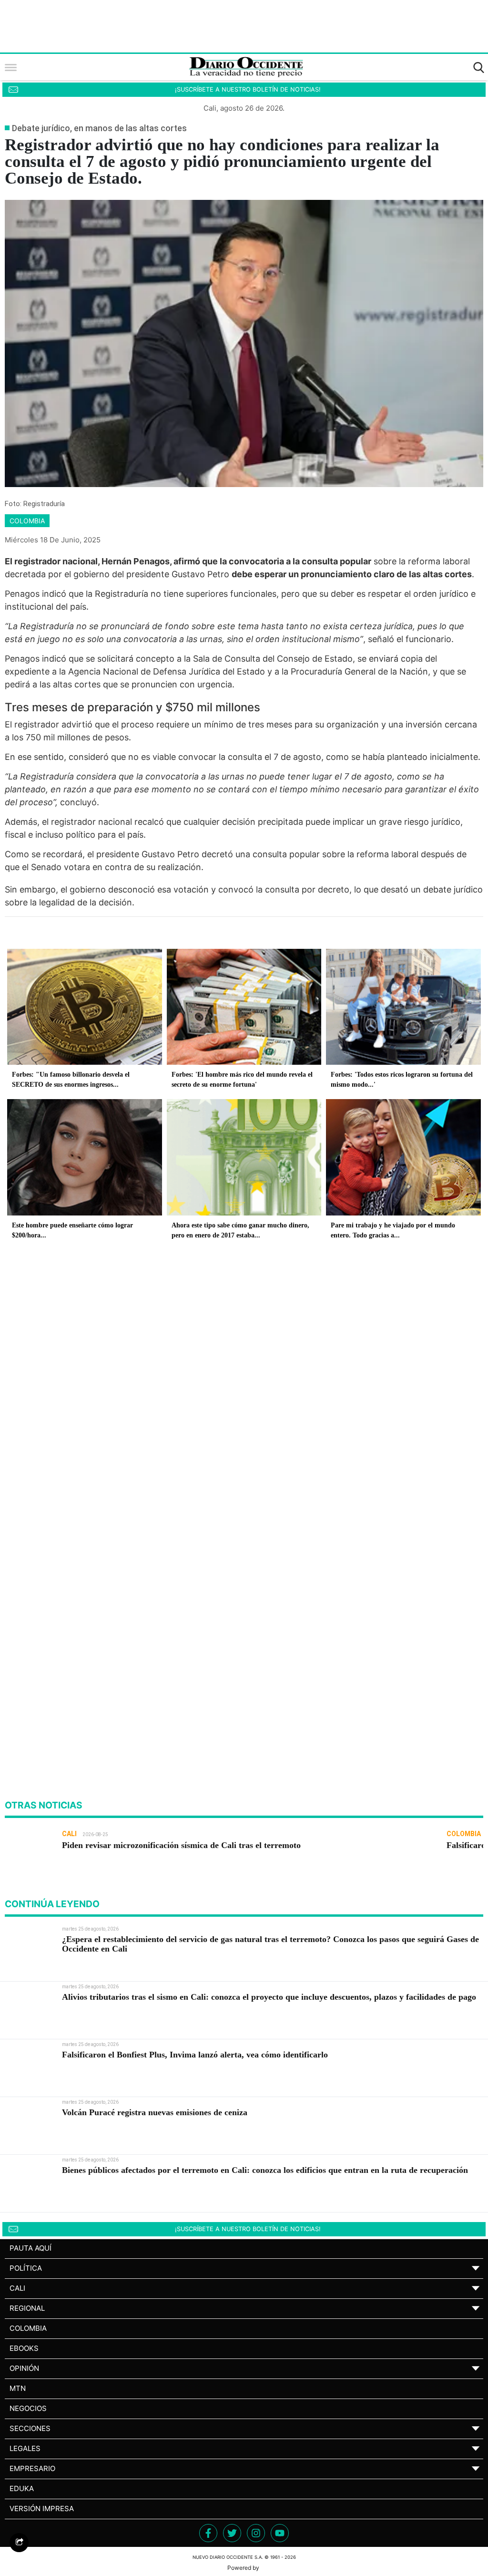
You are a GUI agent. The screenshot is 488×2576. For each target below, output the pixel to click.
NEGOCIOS (28, 2408)
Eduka (22, 2488)
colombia (27, 521)
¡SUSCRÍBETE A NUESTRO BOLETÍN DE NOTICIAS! (248, 89)
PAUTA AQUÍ (30, 2248)
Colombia (28, 2328)
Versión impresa (42, 2508)
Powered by (244, 2568)
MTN (18, 2388)
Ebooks (24, 2348)
